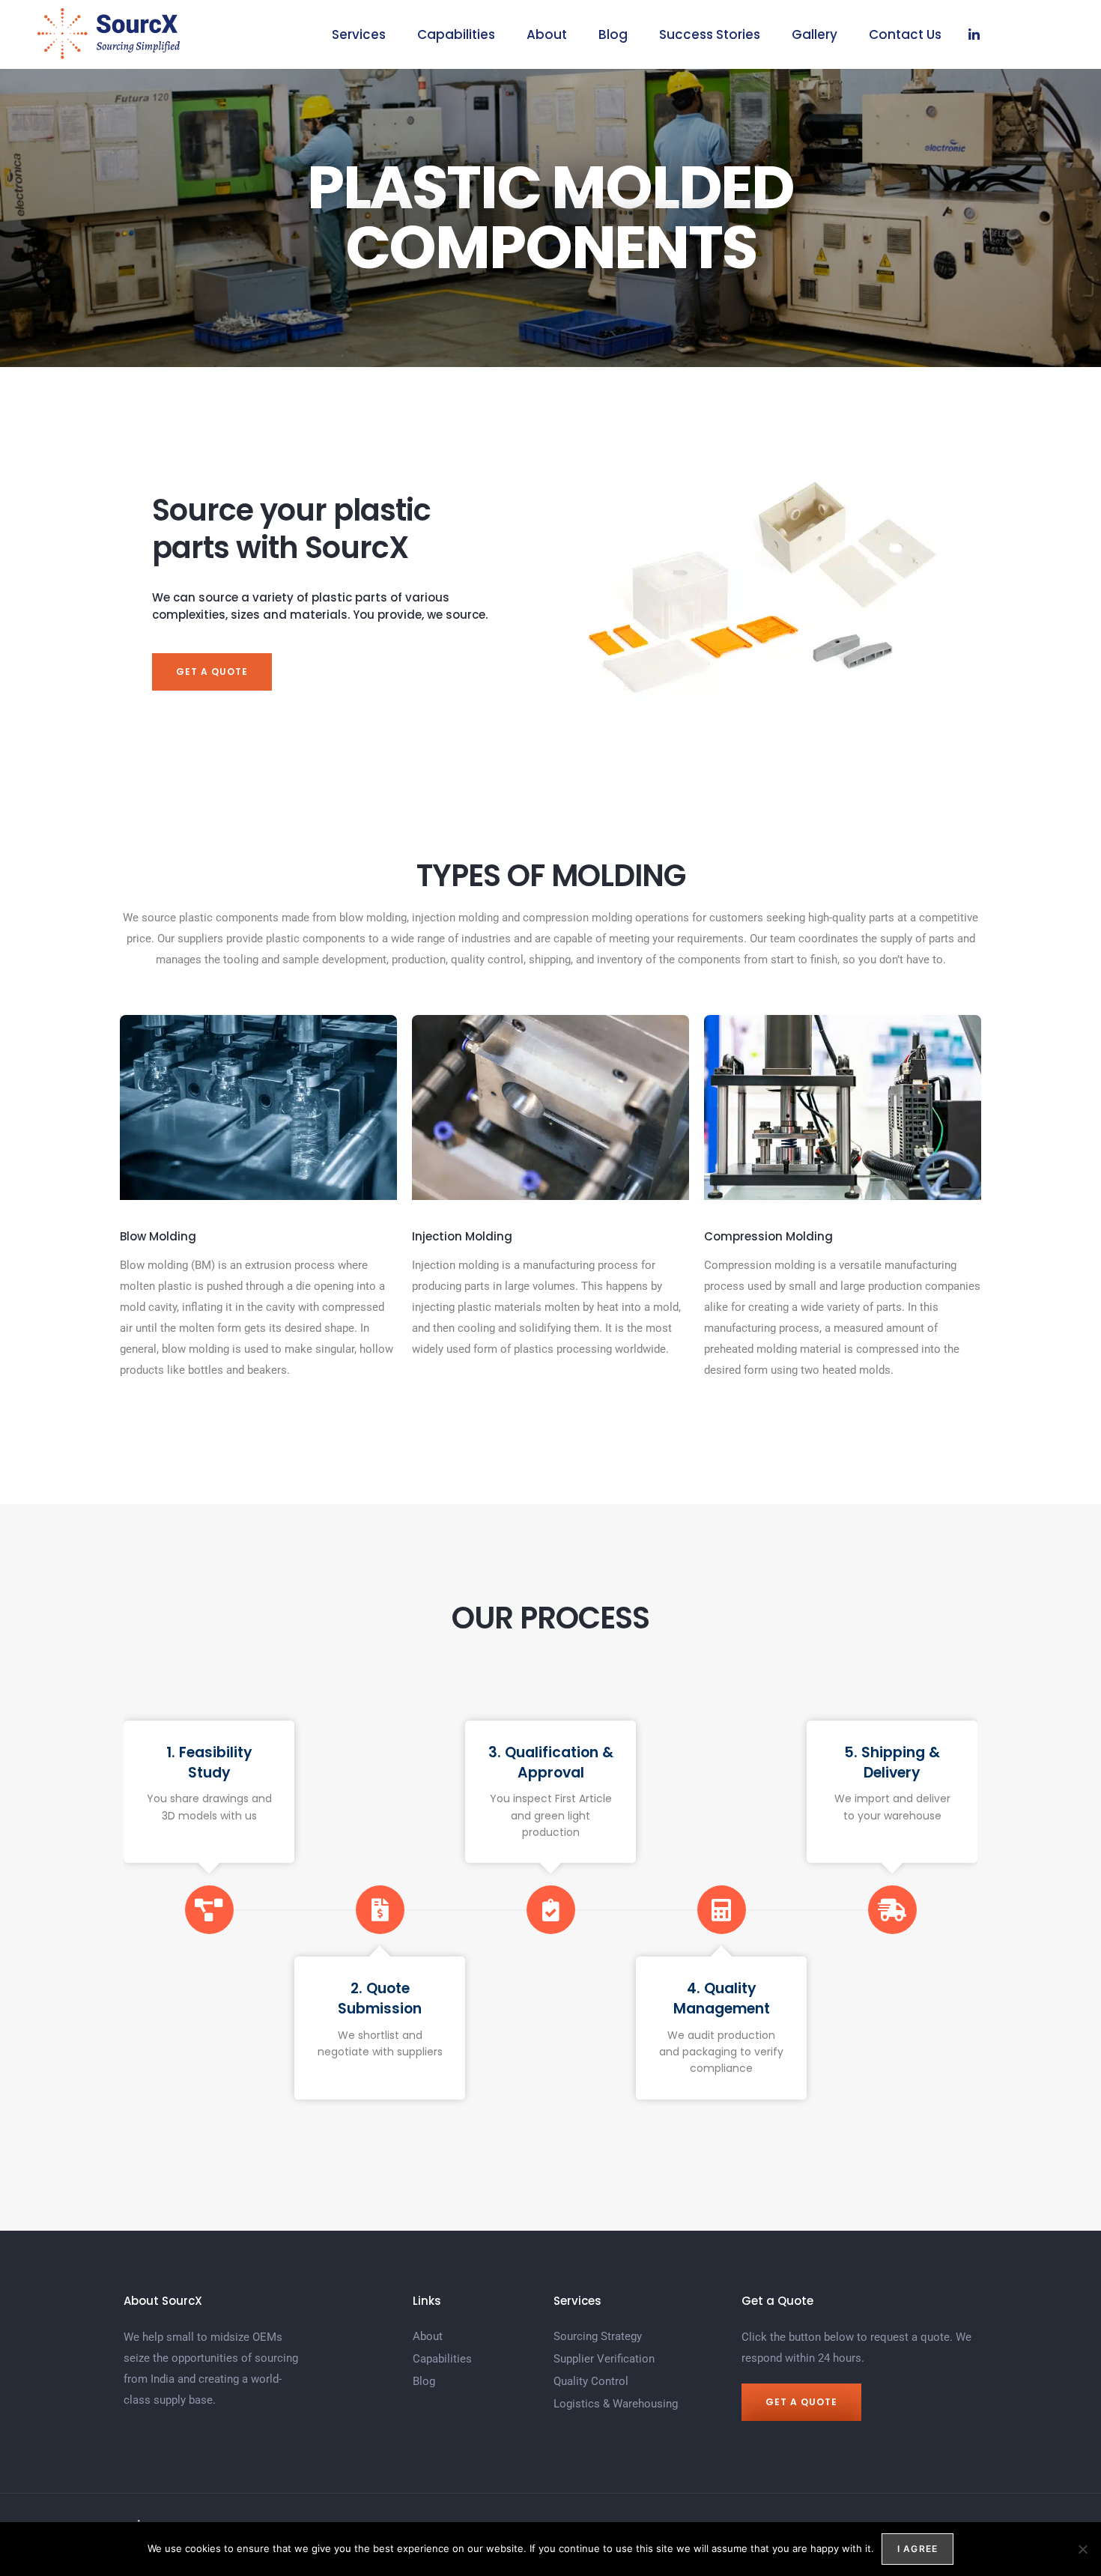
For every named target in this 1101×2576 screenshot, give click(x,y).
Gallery (815, 34)
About (547, 34)
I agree (917, 2549)
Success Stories (710, 34)
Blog (613, 34)
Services (359, 34)
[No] (1082, 2549)
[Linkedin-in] (974, 34)
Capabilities (456, 34)
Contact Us (905, 34)
